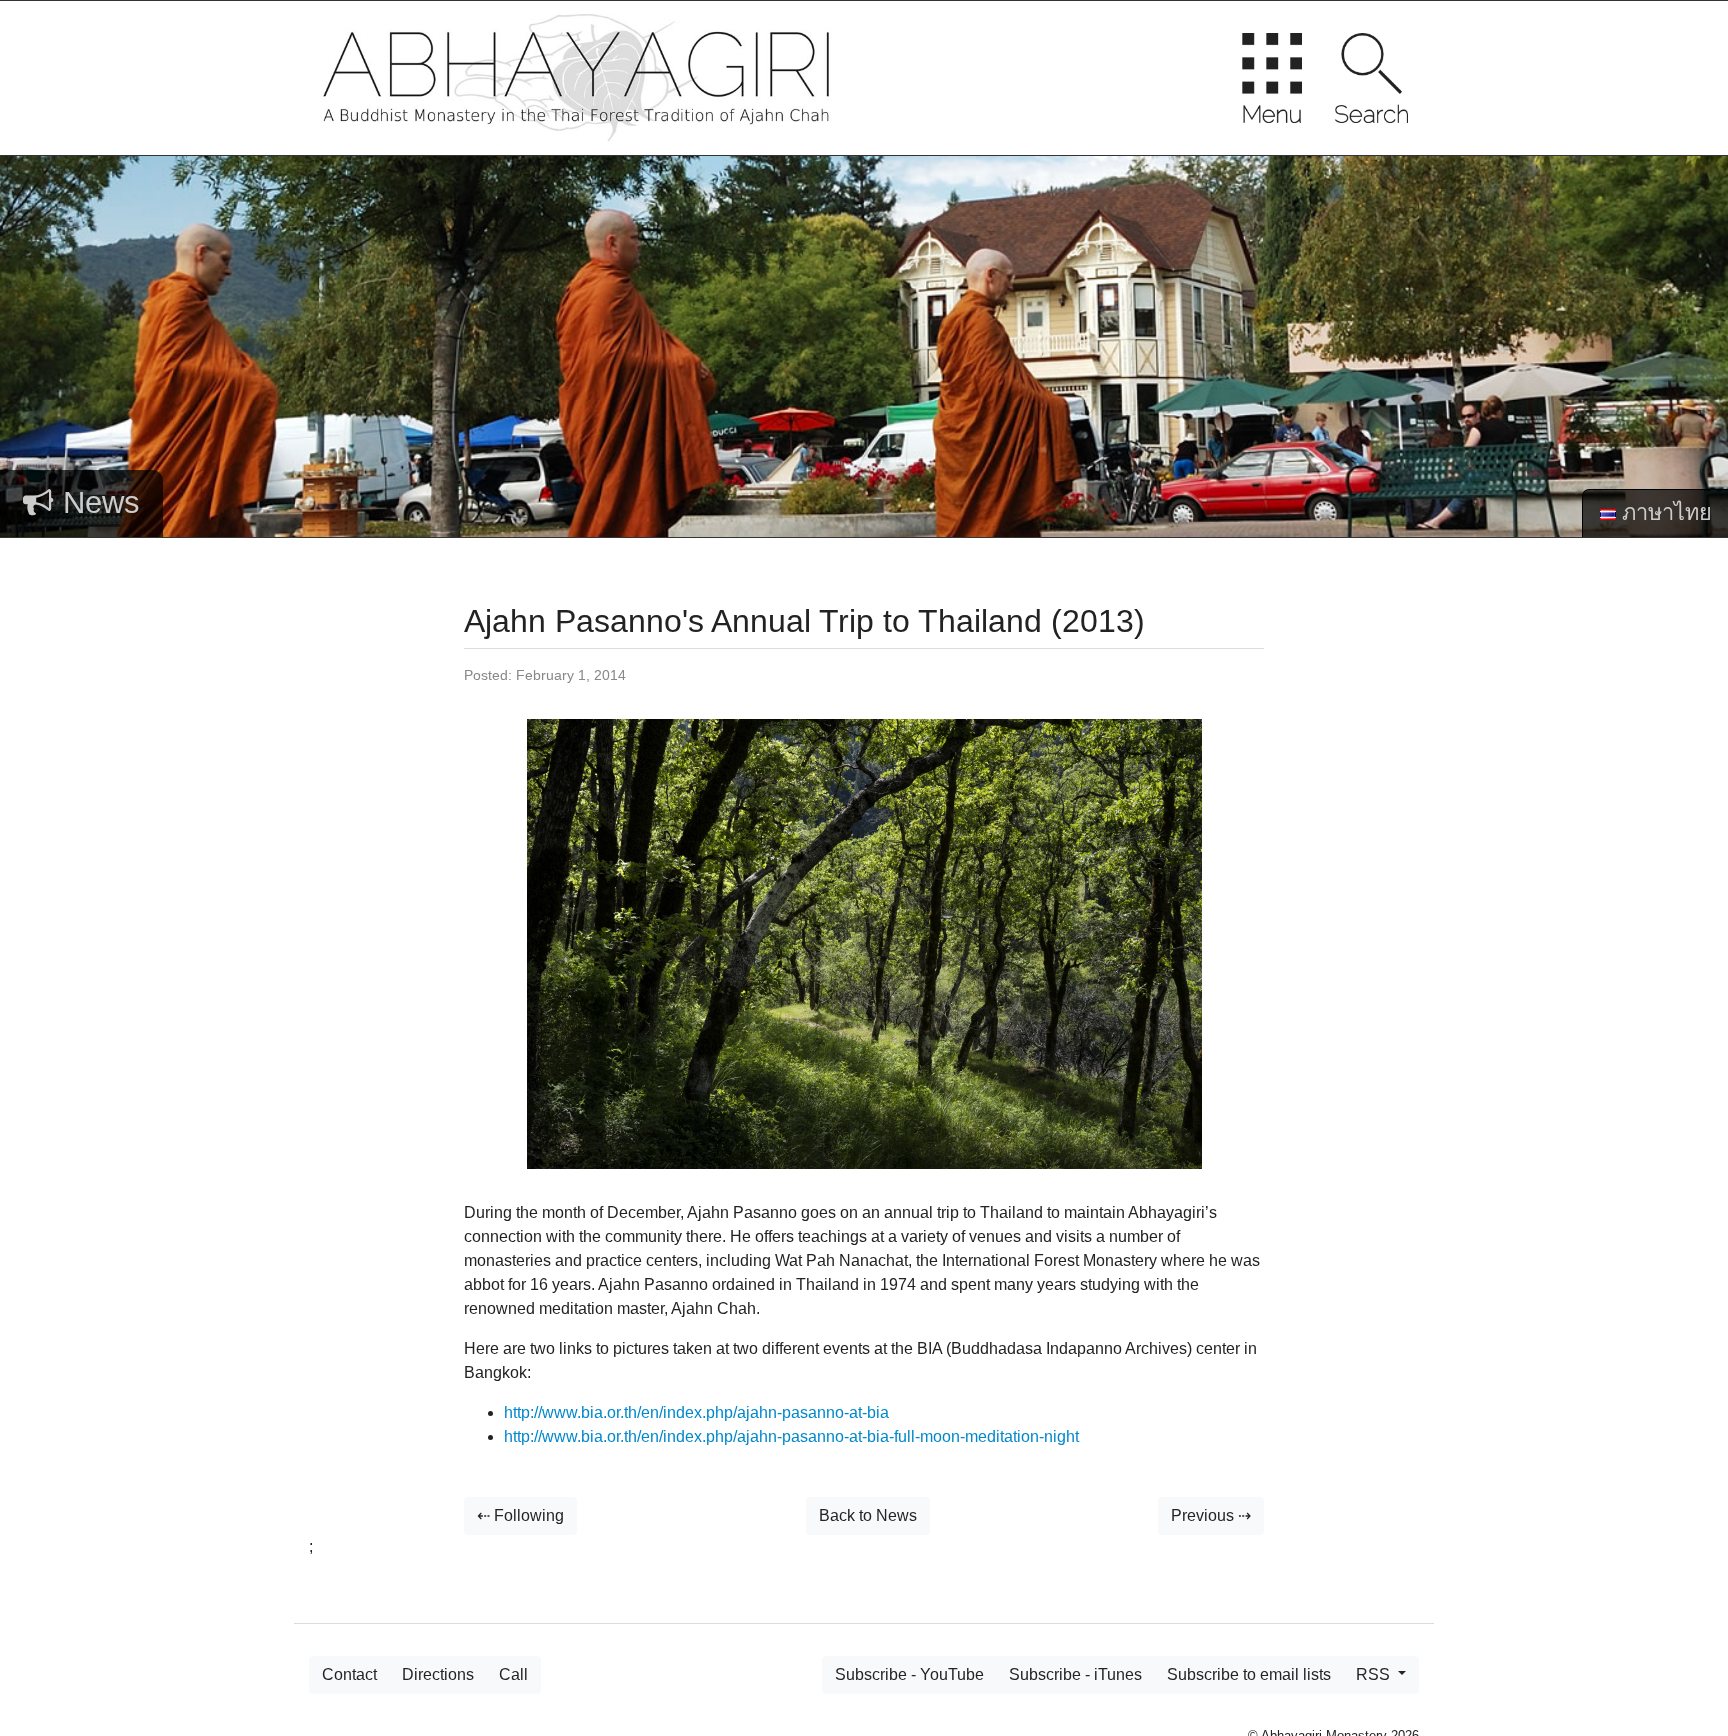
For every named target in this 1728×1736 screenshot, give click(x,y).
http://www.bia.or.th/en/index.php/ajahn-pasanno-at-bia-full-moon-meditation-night (791, 1436)
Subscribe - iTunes (1075, 1674)
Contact (349, 1674)
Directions (438, 1674)
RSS (1375, 1674)
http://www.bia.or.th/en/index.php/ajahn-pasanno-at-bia (696, 1412)
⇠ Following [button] (520, 1515)
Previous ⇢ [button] (1211, 1515)
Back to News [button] (868, 1515)
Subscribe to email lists (1249, 1674)
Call (513, 1674)
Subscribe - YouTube (909, 1674)
